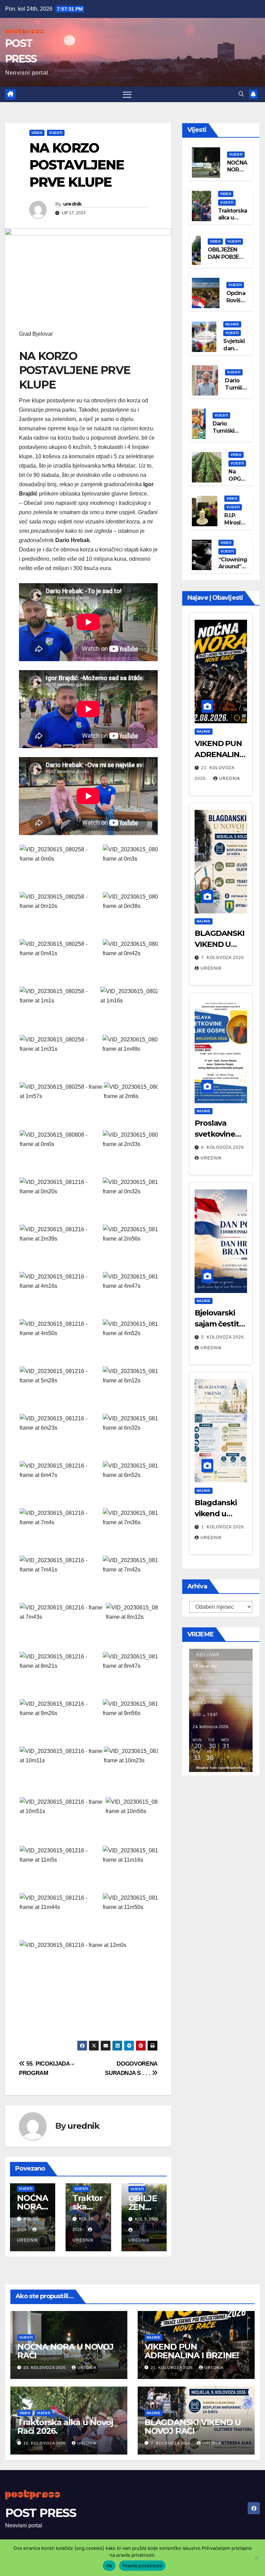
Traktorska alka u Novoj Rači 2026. (233, 221)
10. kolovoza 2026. (46, 2443)
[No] (256, 2558)
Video (37, 133)
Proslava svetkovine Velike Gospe (218, 1134)
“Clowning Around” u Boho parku (233, 570)
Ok (109, 2566)
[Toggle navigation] (127, 94)
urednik (72, 204)
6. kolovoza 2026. (223, 1147)
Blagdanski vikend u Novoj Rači (216, 1514)
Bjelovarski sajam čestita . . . (221, 1324)
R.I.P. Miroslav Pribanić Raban (236, 526)
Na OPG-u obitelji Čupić (238, 482)
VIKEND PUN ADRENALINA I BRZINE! (220, 755)
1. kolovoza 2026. (223, 1527)
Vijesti (56, 133)
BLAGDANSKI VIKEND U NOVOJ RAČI (219, 944)
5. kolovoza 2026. (223, 1337)
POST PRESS (41, 2513)
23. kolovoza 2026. (46, 2368)
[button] (241, 94)
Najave (232, 324)
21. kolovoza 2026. (173, 2368)
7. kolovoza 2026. (223, 958)
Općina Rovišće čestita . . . (237, 304)
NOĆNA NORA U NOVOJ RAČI (65, 2351)
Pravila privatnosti (142, 2566)
